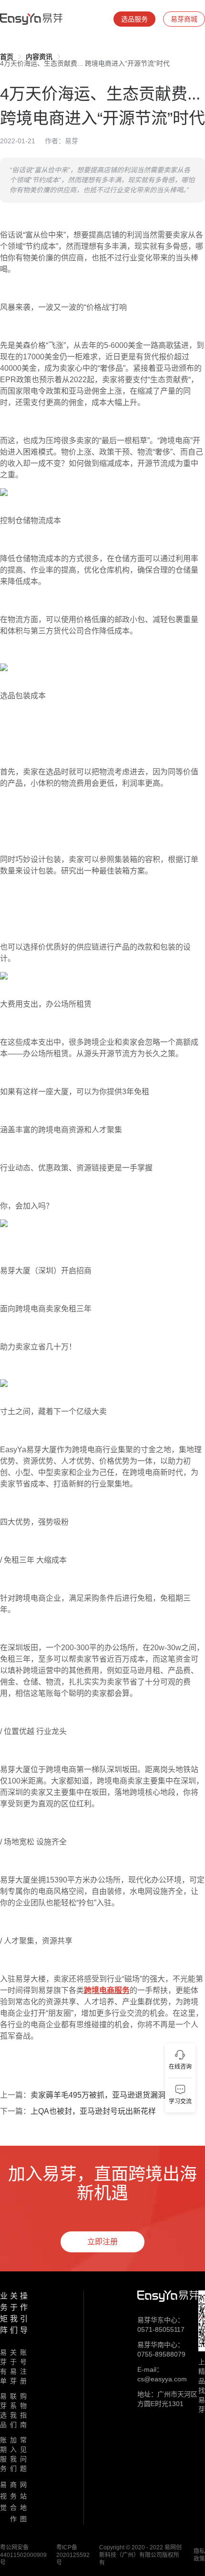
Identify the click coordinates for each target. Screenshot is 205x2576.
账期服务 (3, 2454)
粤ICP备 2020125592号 (73, 2555)
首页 (7, 57)
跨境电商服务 (107, 1990)
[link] (7, 57)
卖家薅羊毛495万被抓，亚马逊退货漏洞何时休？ (113, 2095)
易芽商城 (184, 19)
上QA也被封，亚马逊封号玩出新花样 (93, 2111)
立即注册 (102, 2242)
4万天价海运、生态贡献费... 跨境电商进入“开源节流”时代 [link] (85, 63)
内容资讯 (39, 57)
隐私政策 (199, 2555)
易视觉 (3, 2496)
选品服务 (134, 19)
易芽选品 (3, 2410)
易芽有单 (3, 2367)
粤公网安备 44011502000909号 (23, 2555)
